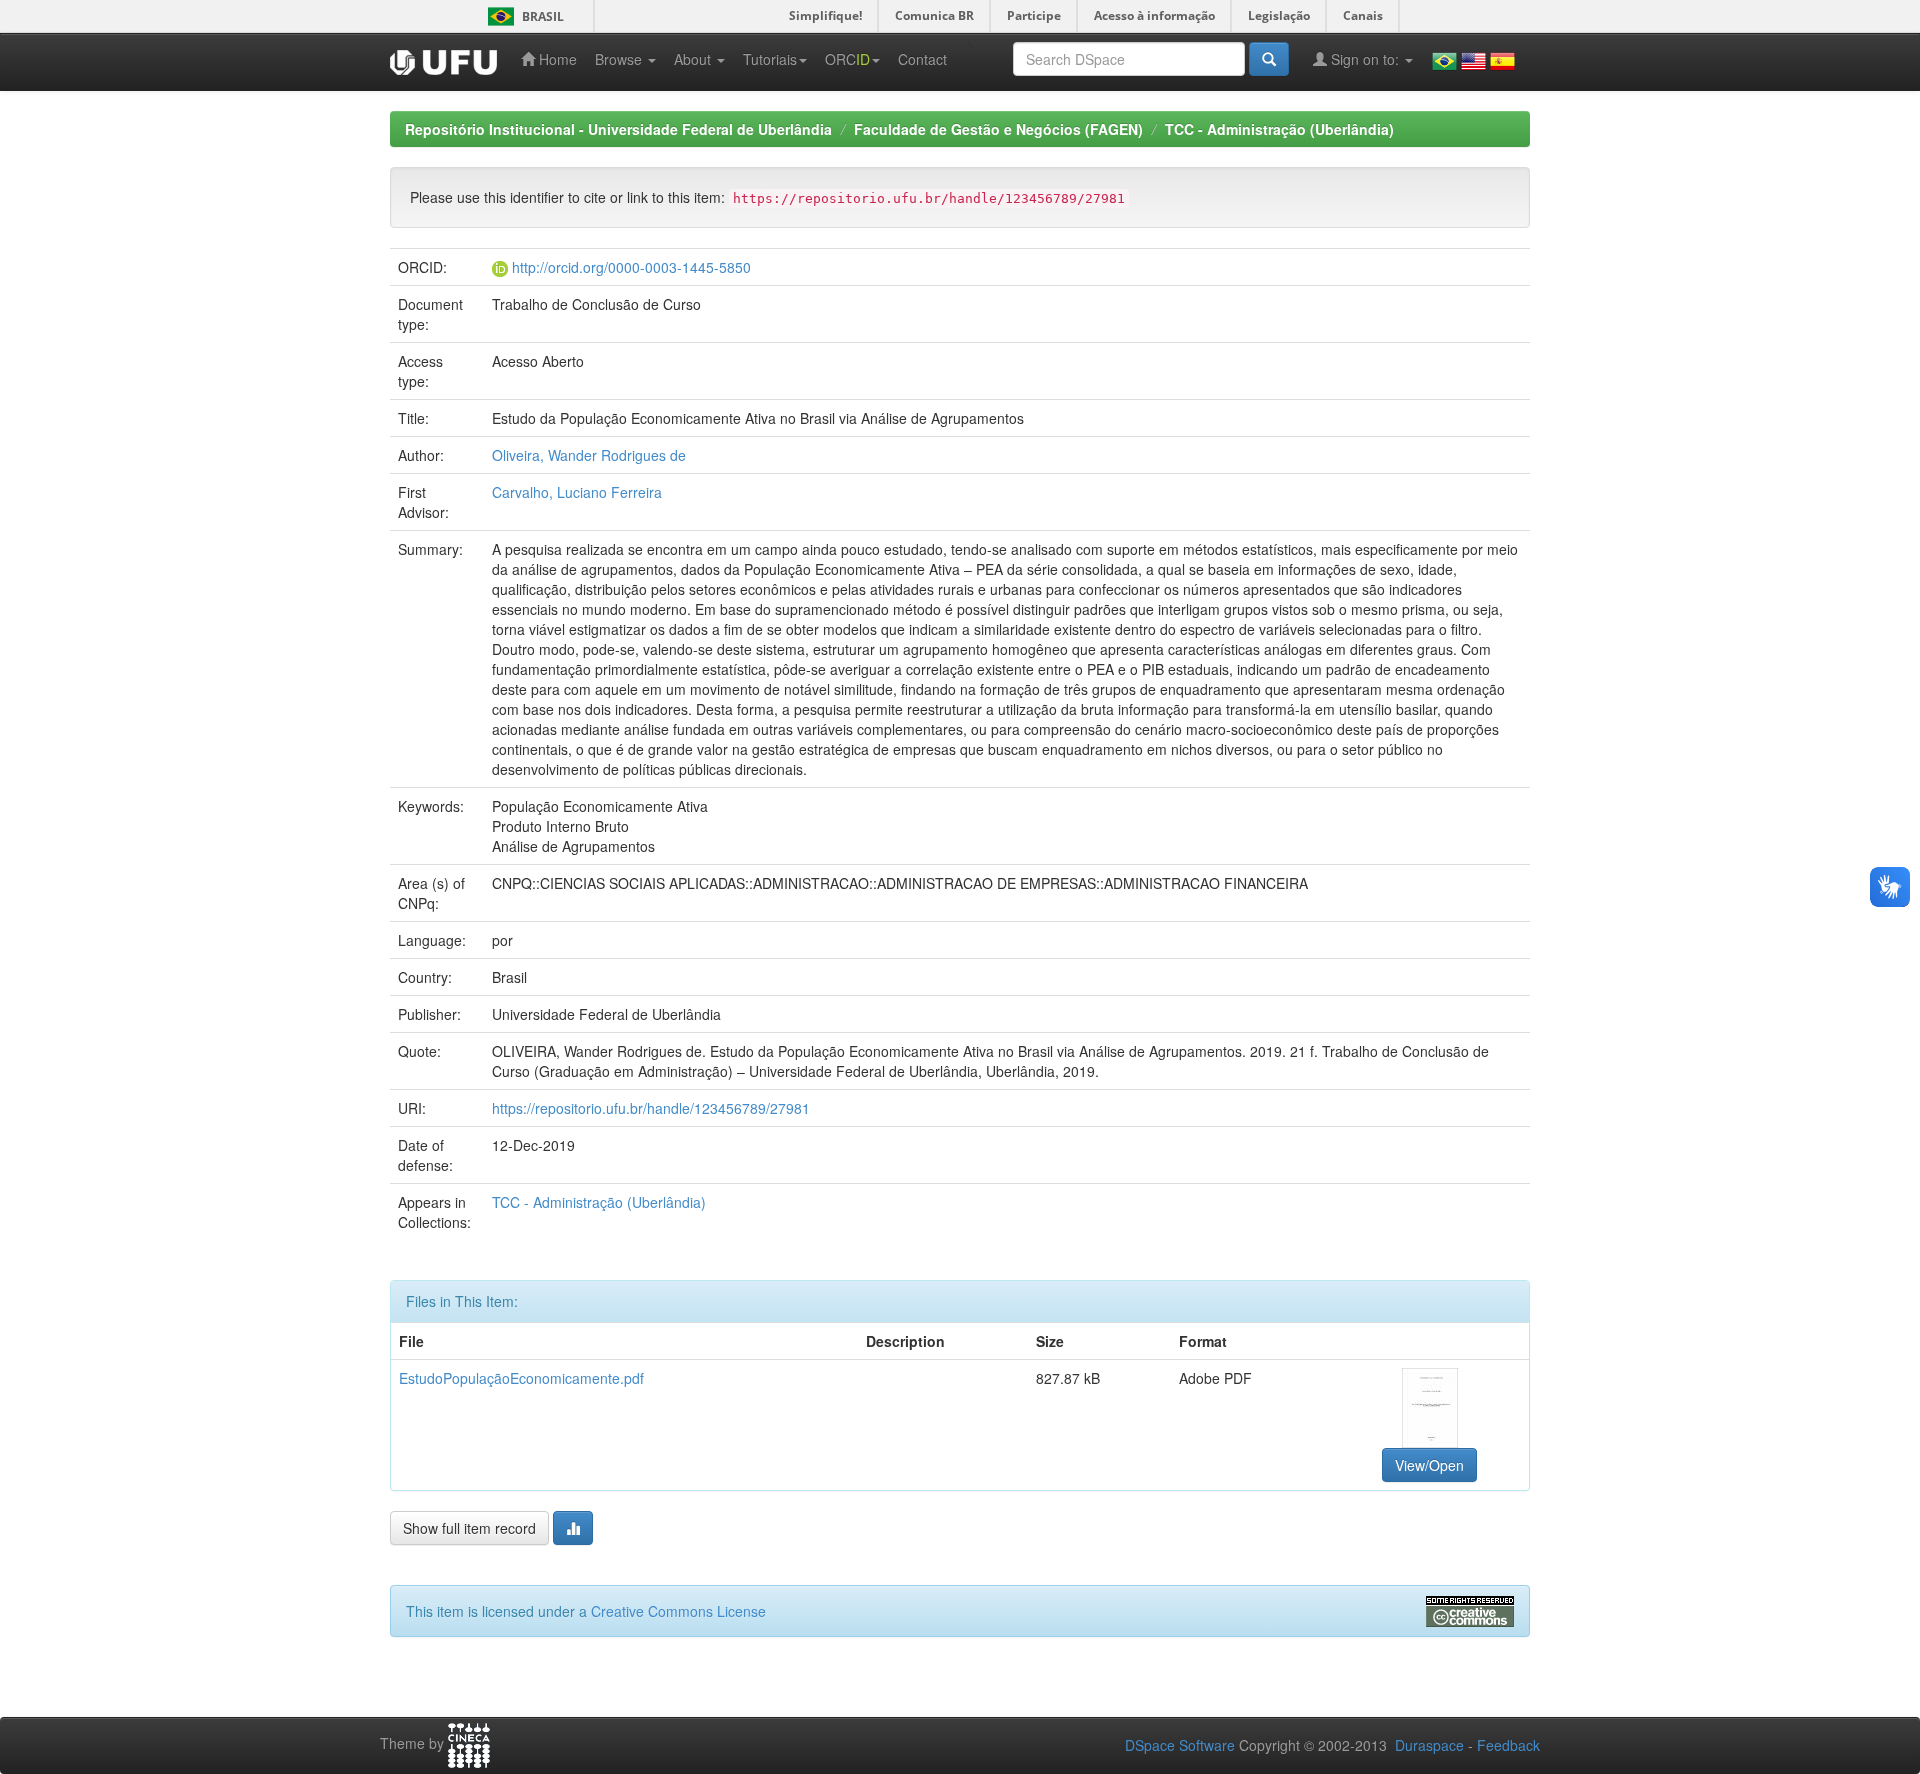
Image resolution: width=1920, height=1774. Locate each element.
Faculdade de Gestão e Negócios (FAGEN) (998, 129)
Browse (620, 59)
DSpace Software (1180, 1745)
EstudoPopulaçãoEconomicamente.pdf (521, 1378)
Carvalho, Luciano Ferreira (577, 492)
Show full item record (469, 1528)
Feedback (1508, 1745)
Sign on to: (1365, 59)
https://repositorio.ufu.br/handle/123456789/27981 (651, 1108)
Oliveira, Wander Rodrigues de (589, 455)
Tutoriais (770, 59)
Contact (922, 59)
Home (556, 59)
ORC (847, 59)
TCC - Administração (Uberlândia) (1279, 129)
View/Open (1429, 1465)
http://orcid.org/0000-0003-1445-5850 (631, 267)
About (694, 59)
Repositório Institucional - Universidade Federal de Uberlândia (618, 129)
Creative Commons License (678, 1611)
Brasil (522, 16)
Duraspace (1429, 1745)
